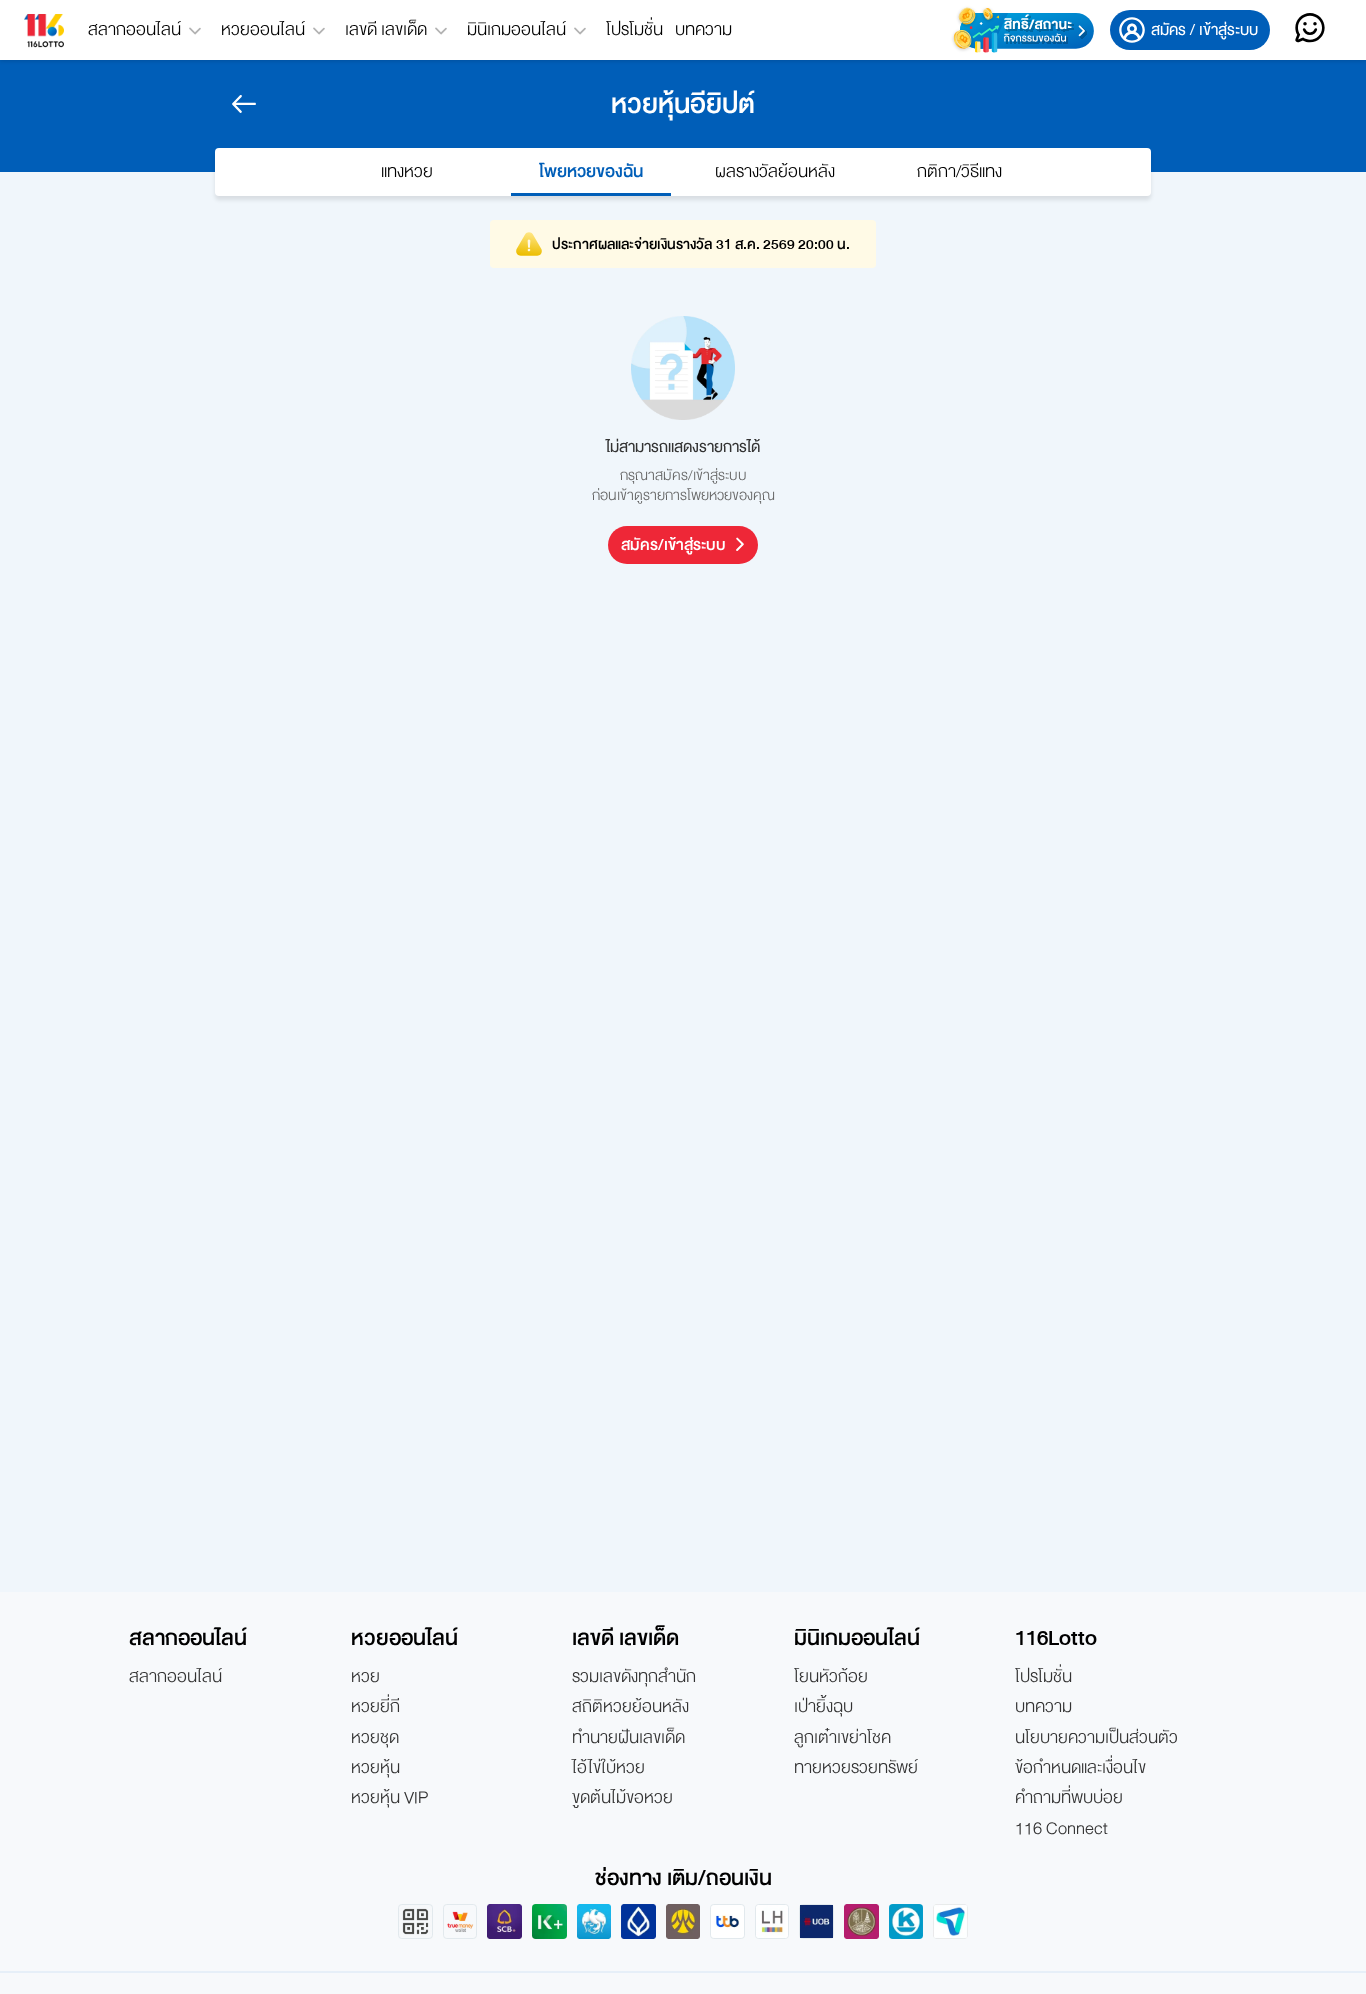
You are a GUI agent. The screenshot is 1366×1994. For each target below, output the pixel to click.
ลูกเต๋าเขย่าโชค (842, 1738)
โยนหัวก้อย (831, 1677)
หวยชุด (375, 1738)
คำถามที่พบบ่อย (1069, 1798)
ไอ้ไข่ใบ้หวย (608, 1768)
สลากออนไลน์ (175, 1677)
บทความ (703, 29)
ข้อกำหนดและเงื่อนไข (1080, 1768)
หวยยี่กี (375, 1707)
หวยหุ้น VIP (389, 1798)
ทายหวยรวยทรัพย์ (856, 1768)
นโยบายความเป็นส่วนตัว (1096, 1738)
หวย (365, 1677)
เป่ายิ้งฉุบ (823, 1707)
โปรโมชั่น (634, 29)
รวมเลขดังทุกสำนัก (634, 1677)
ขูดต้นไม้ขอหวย (622, 1798)
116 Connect (1061, 1829)
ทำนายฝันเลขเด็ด (628, 1738)
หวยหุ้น (375, 1768)
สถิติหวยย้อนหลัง (630, 1707)
